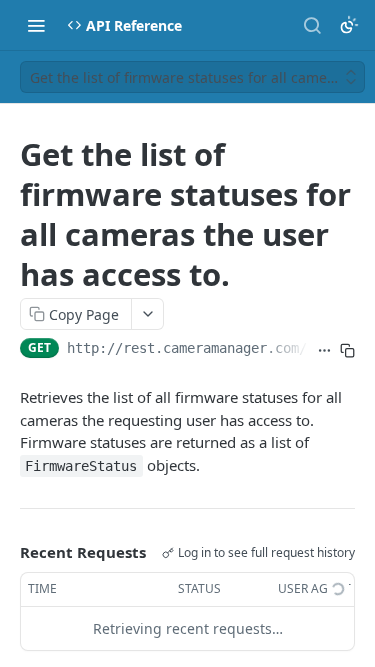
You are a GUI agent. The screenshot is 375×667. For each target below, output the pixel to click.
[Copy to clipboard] (347, 350)
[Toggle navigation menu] (36, 25)
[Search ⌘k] (312, 25)
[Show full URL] (324, 350)
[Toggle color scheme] (349, 25)
